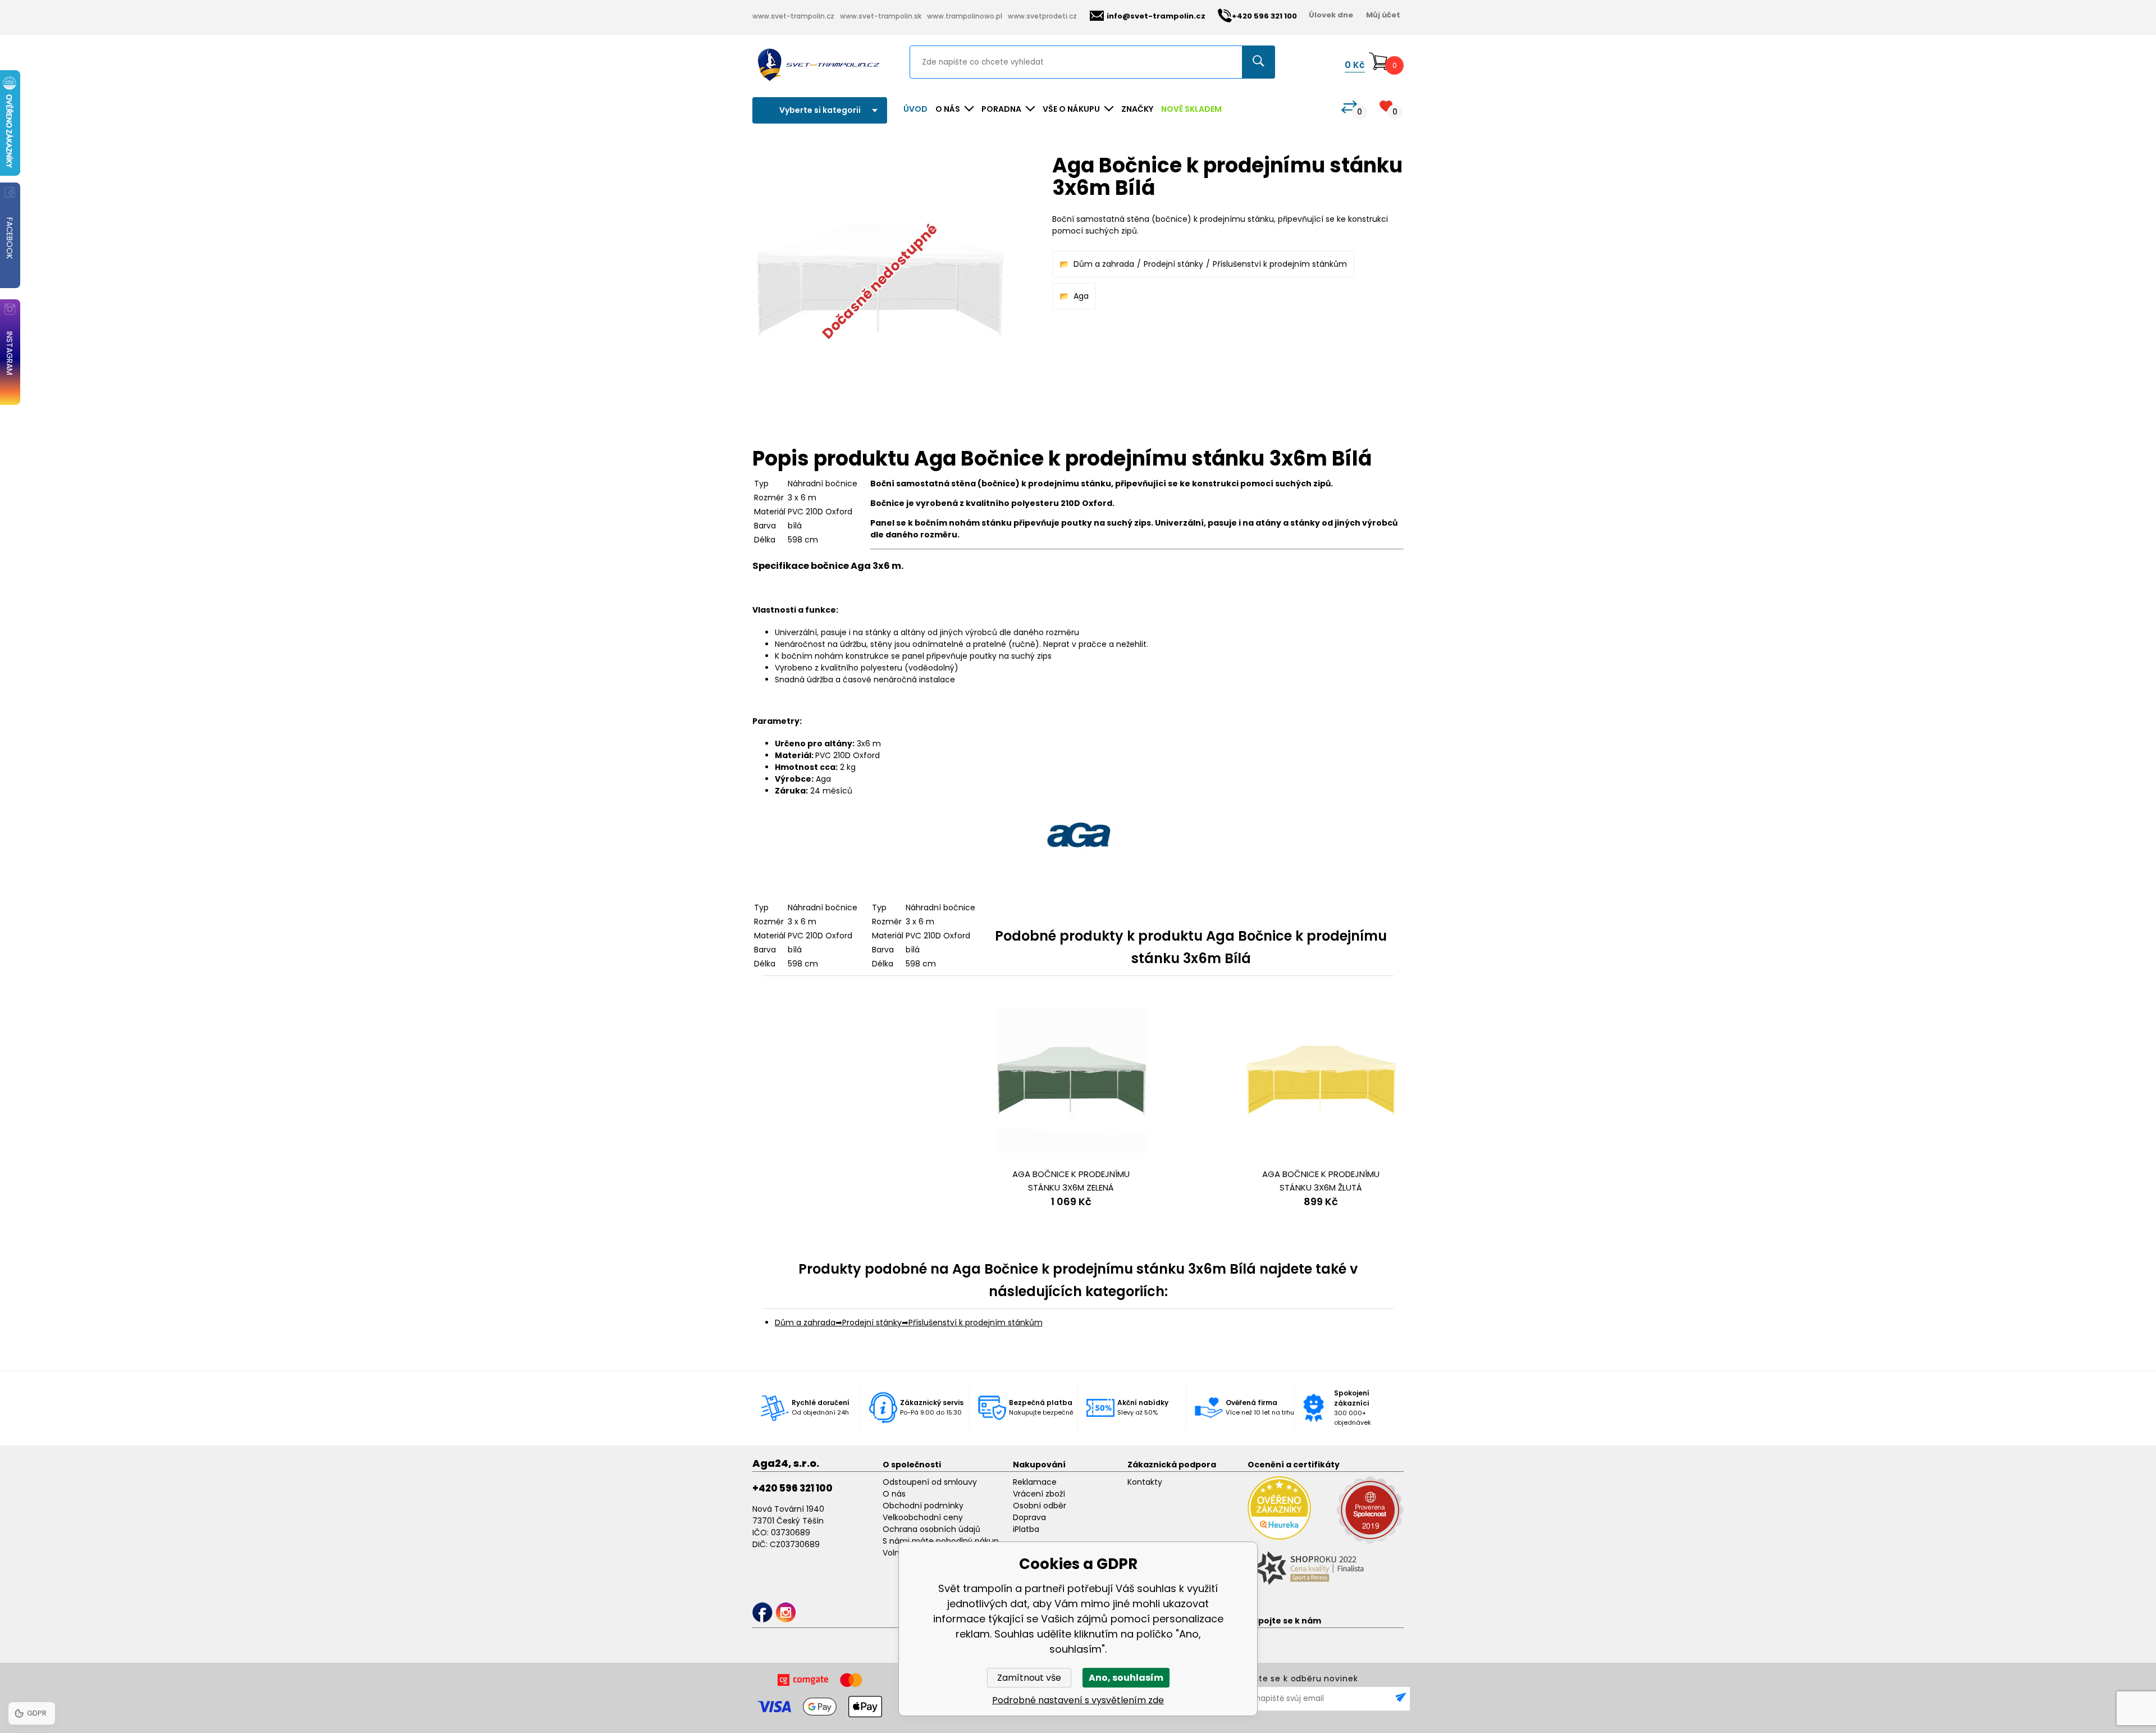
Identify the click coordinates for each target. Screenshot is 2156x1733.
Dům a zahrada (1104, 264)
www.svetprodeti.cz (1042, 16)
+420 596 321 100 (792, 1488)
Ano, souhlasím (1126, 1678)
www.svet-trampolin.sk (881, 16)
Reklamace (1035, 1482)
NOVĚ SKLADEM (1191, 109)
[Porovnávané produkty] (1349, 107)
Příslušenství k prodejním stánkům (1280, 264)
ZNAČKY (1137, 109)
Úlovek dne (1331, 15)
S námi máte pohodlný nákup (941, 1541)
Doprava (1029, 1517)
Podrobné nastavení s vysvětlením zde (1078, 1700)
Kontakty (1145, 1482)
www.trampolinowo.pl (965, 16)
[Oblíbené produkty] (1386, 106)
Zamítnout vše (1029, 1678)
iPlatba (1026, 1529)
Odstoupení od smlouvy (930, 1482)
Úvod (915, 109)
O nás (894, 1494)
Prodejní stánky (1173, 264)
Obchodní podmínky (923, 1506)
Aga (1081, 296)
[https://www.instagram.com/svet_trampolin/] (786, 1613)
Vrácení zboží (1039, 1494)
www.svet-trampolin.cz (793, 16)
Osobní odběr (1040, 1506)
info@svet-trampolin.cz (1156, 16)
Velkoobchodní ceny (923, 1517)
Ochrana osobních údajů (931, 1529)
